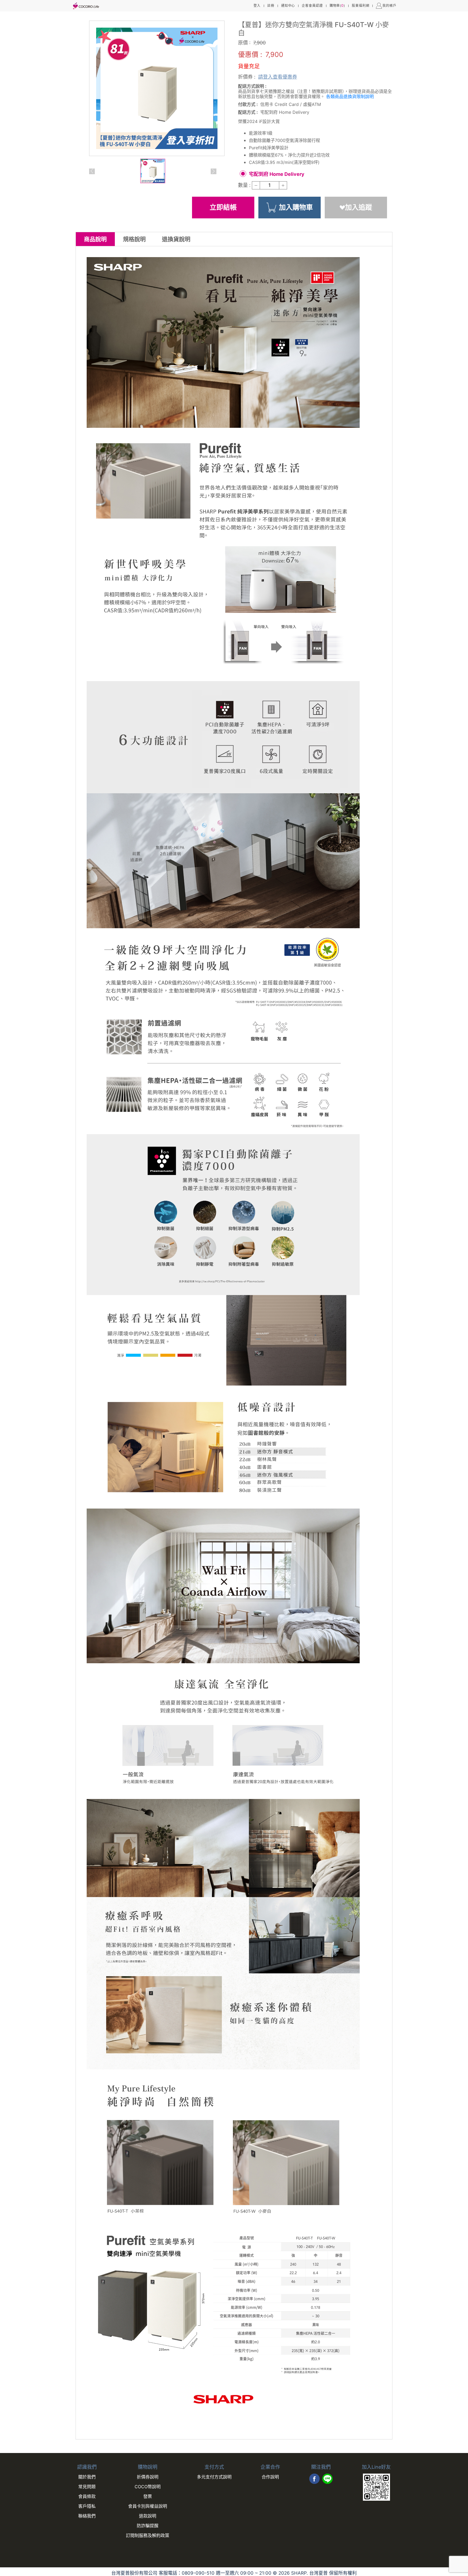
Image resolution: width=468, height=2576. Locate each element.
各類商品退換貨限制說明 (350, 96)
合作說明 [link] (270, 2477)
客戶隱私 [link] (87, 2506)
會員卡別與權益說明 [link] (148, 2506)
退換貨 (176, 239)
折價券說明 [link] (148, 2477)
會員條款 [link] (87, 2496)
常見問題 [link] (87, 2487)
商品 (95, 239)
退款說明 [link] (148, 2516)
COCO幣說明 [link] (148, 2487)
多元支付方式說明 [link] (214, 2477)
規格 (134, 239)
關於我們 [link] (87, 2477)
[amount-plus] (283, 185)
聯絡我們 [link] (87, 2516)
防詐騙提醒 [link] (148, 2526)
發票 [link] (148, 2496)
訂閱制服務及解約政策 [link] (148, 2535)
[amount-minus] (256, 185)
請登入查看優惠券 (278, 77)
